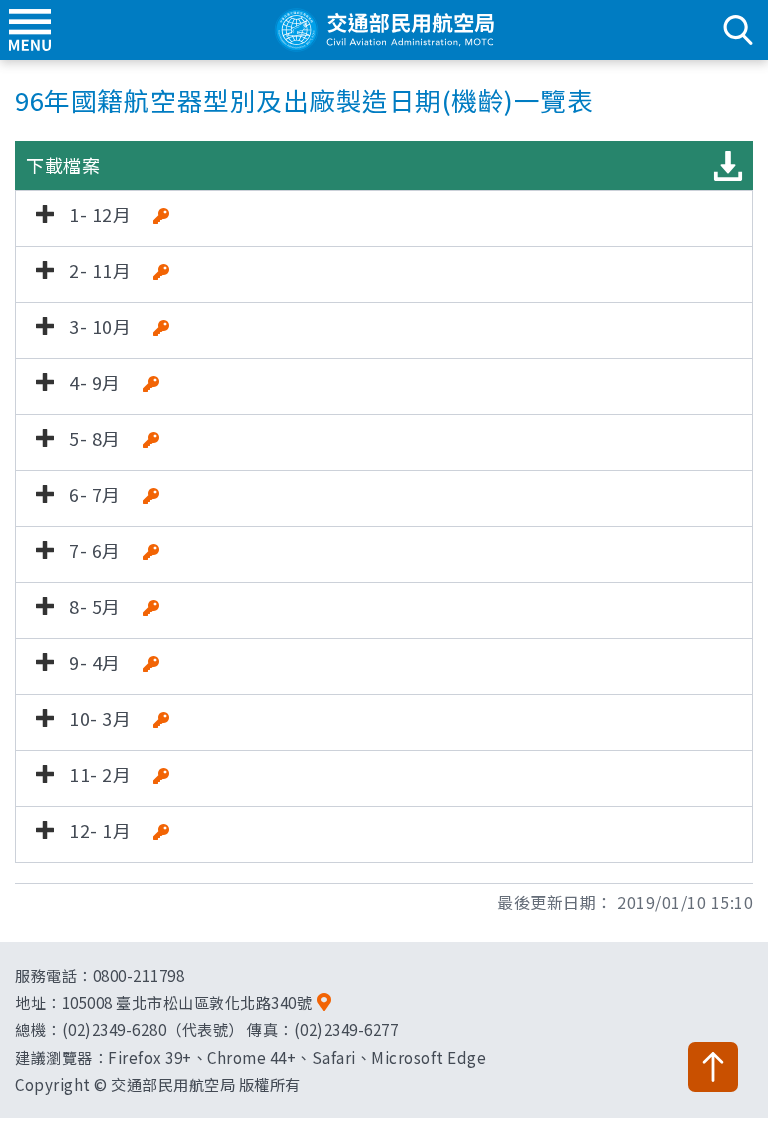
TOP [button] (713, 1067)
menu (30, 30)
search (738, 30)
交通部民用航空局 (384, 30)
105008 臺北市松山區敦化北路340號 (187, 1002)
